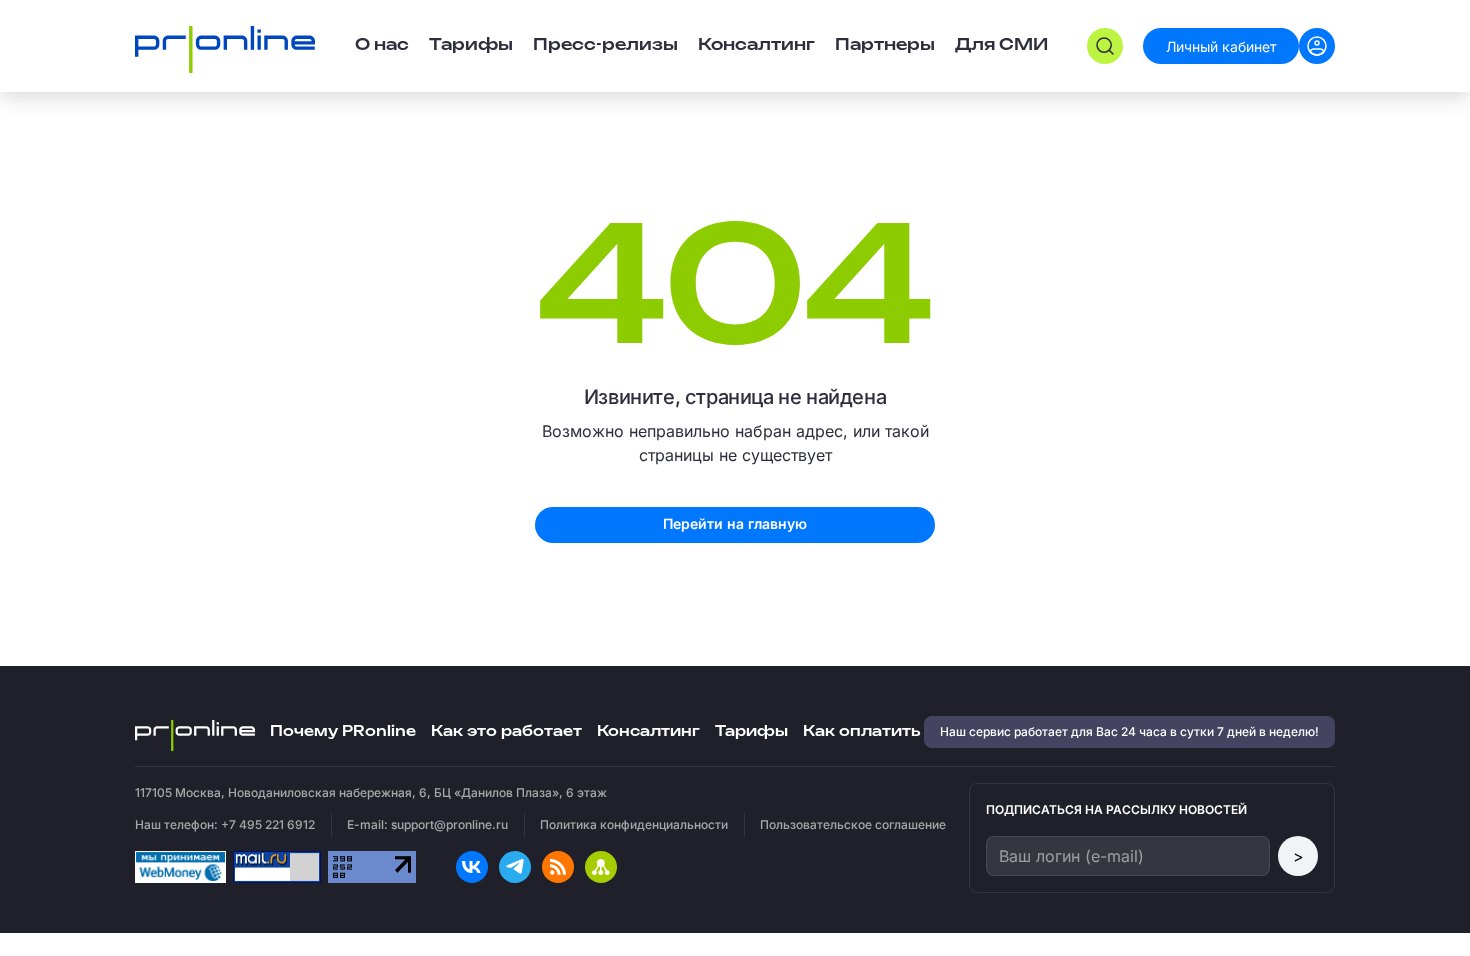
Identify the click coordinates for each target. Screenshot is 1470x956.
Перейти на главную (735, 523)
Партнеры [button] (885, 45)
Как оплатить (861, 731)
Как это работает (506, 731)
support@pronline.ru (449, 824)
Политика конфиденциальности (634, 824)
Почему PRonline (343, 731)
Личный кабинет (1221, 46)
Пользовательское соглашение (853, 824)
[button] (1105, 46)
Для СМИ (1001, 45)
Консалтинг (648, 731)
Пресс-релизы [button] (605, 45)
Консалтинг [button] (756, 45)
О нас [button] (382, 45)
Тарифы (471, 45)
